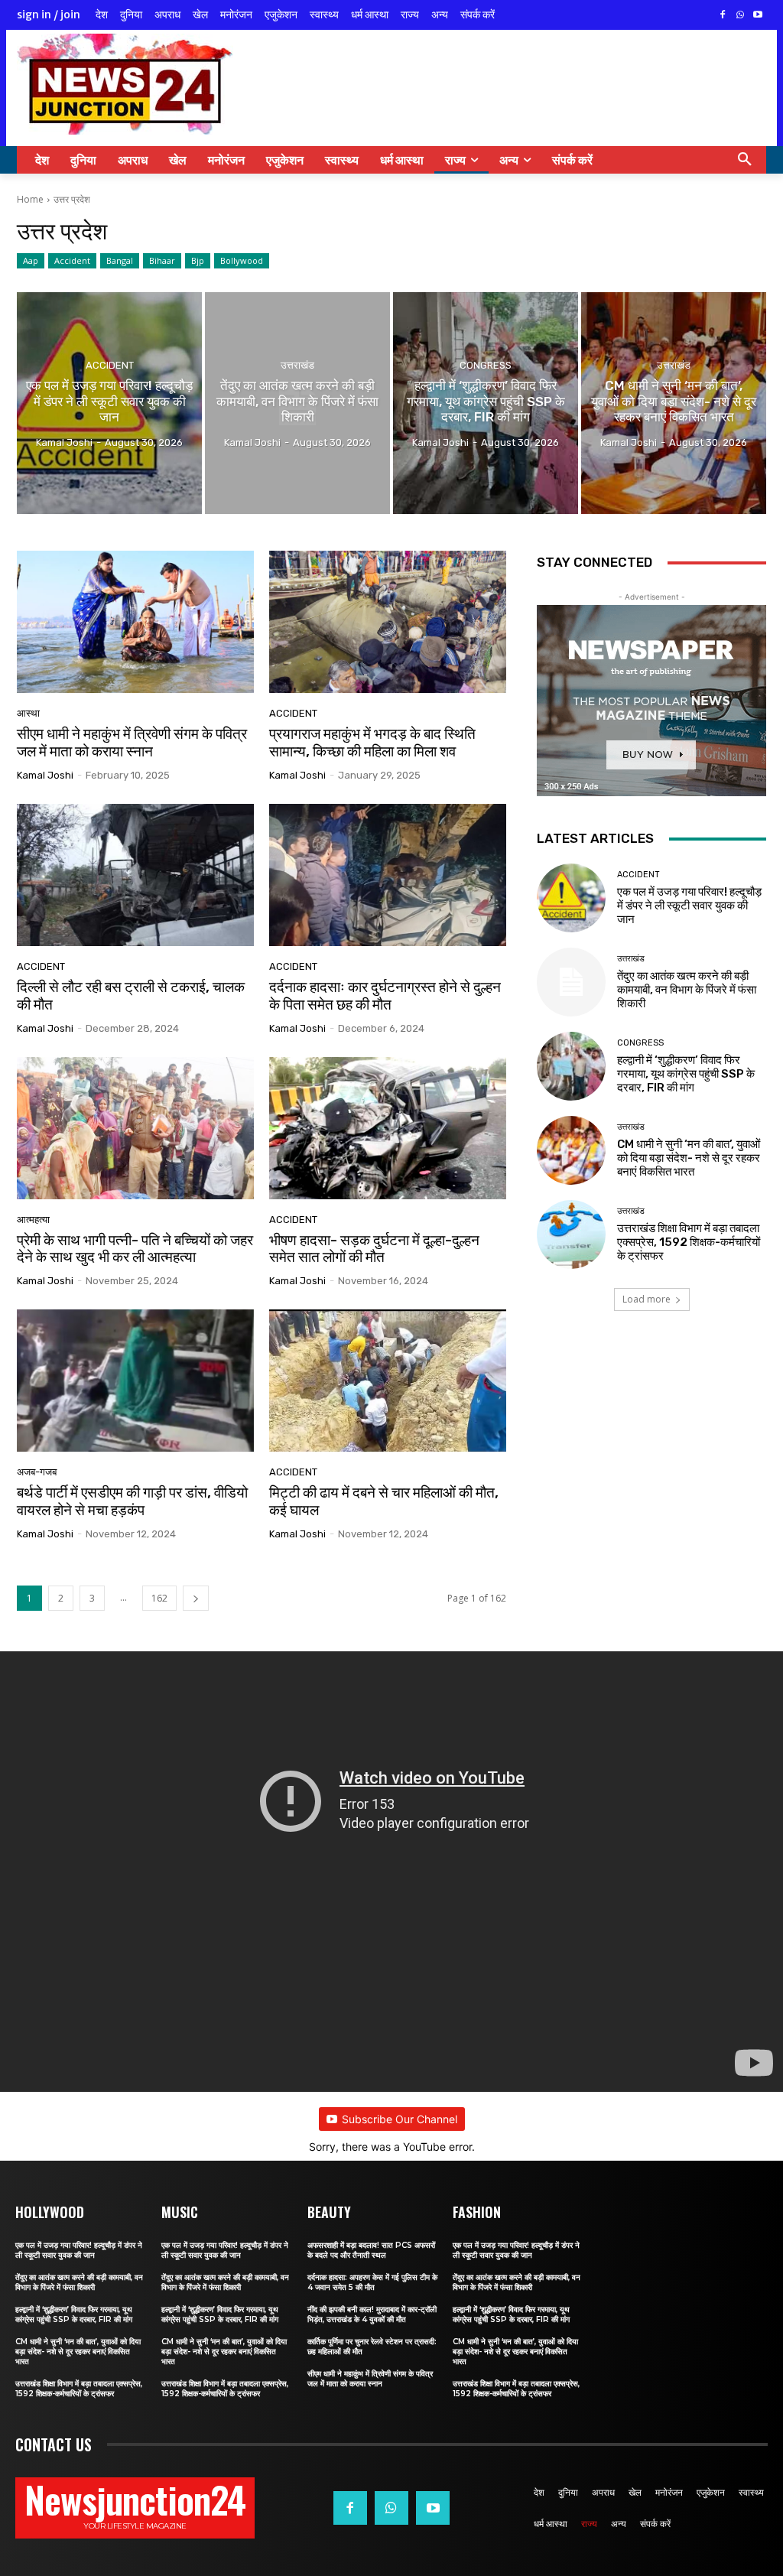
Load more (647, 1299)
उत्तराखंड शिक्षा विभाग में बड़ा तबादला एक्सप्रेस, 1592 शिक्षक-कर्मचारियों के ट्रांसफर (689, 1242)
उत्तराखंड (297, 365)
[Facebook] (723, 16)
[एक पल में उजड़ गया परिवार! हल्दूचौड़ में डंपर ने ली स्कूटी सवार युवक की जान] (109, 403)
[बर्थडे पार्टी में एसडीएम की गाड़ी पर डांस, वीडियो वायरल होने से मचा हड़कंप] (135, 1381)
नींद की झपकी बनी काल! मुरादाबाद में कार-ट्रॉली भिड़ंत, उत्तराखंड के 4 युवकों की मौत (372, 2314)
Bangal (120, 260)
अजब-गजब (37, 1472)
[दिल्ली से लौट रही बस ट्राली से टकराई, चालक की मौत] (135, 875)
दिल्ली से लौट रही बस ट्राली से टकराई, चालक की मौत (131, 996)
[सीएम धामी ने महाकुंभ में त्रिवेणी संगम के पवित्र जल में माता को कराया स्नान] (135, 622)
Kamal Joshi (45, 775)
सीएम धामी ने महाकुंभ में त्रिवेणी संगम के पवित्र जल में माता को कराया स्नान (132, 743)
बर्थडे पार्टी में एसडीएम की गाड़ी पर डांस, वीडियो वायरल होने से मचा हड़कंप (132, 1501)
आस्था (28, 713)
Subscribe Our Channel (400, 2119)
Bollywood (242, 260)
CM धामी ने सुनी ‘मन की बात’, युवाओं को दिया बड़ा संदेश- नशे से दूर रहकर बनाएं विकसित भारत (689, 1158)
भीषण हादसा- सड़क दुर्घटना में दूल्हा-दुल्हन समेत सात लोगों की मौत (374, 1249)
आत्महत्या (33, 1220)
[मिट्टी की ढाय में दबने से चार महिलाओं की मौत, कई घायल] (388, 1381)
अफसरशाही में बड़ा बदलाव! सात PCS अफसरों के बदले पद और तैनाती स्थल (371, 2250)
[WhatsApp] (740, 16)
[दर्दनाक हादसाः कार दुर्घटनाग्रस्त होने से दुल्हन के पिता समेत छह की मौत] (388, 875)
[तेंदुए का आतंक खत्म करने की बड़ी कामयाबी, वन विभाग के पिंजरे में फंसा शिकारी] (297, 403)
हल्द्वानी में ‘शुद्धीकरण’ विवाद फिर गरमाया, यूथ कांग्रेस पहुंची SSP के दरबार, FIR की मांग (686, 1074)
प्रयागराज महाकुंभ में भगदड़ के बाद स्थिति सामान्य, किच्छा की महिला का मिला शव (372, 743)
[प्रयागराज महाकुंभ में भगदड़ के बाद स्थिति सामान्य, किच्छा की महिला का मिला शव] (388, 622)
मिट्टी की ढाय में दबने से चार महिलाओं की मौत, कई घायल (384, 1501)
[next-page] (196, 1598)
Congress (486, 365)
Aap (31, 260)
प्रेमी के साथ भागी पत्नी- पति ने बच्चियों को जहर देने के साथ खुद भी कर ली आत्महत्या (135, 1249)
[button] (745, 160)
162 (159, 1598)
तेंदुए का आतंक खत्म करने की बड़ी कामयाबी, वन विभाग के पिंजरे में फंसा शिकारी (687, 990)
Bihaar (162, 260)
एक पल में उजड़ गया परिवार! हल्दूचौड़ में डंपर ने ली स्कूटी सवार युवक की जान (689, 906)
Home (30, 199)
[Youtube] (757, 16)
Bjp (198, 260)
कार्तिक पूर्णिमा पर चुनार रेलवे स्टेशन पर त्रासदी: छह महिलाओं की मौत (372, 2347)
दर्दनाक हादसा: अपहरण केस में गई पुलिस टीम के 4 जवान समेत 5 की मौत (372, 2282)
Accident (72, 260)
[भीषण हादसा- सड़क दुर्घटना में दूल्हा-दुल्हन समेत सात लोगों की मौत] (388, 1128)
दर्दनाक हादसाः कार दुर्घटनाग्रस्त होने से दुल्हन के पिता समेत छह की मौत (385, 996)
